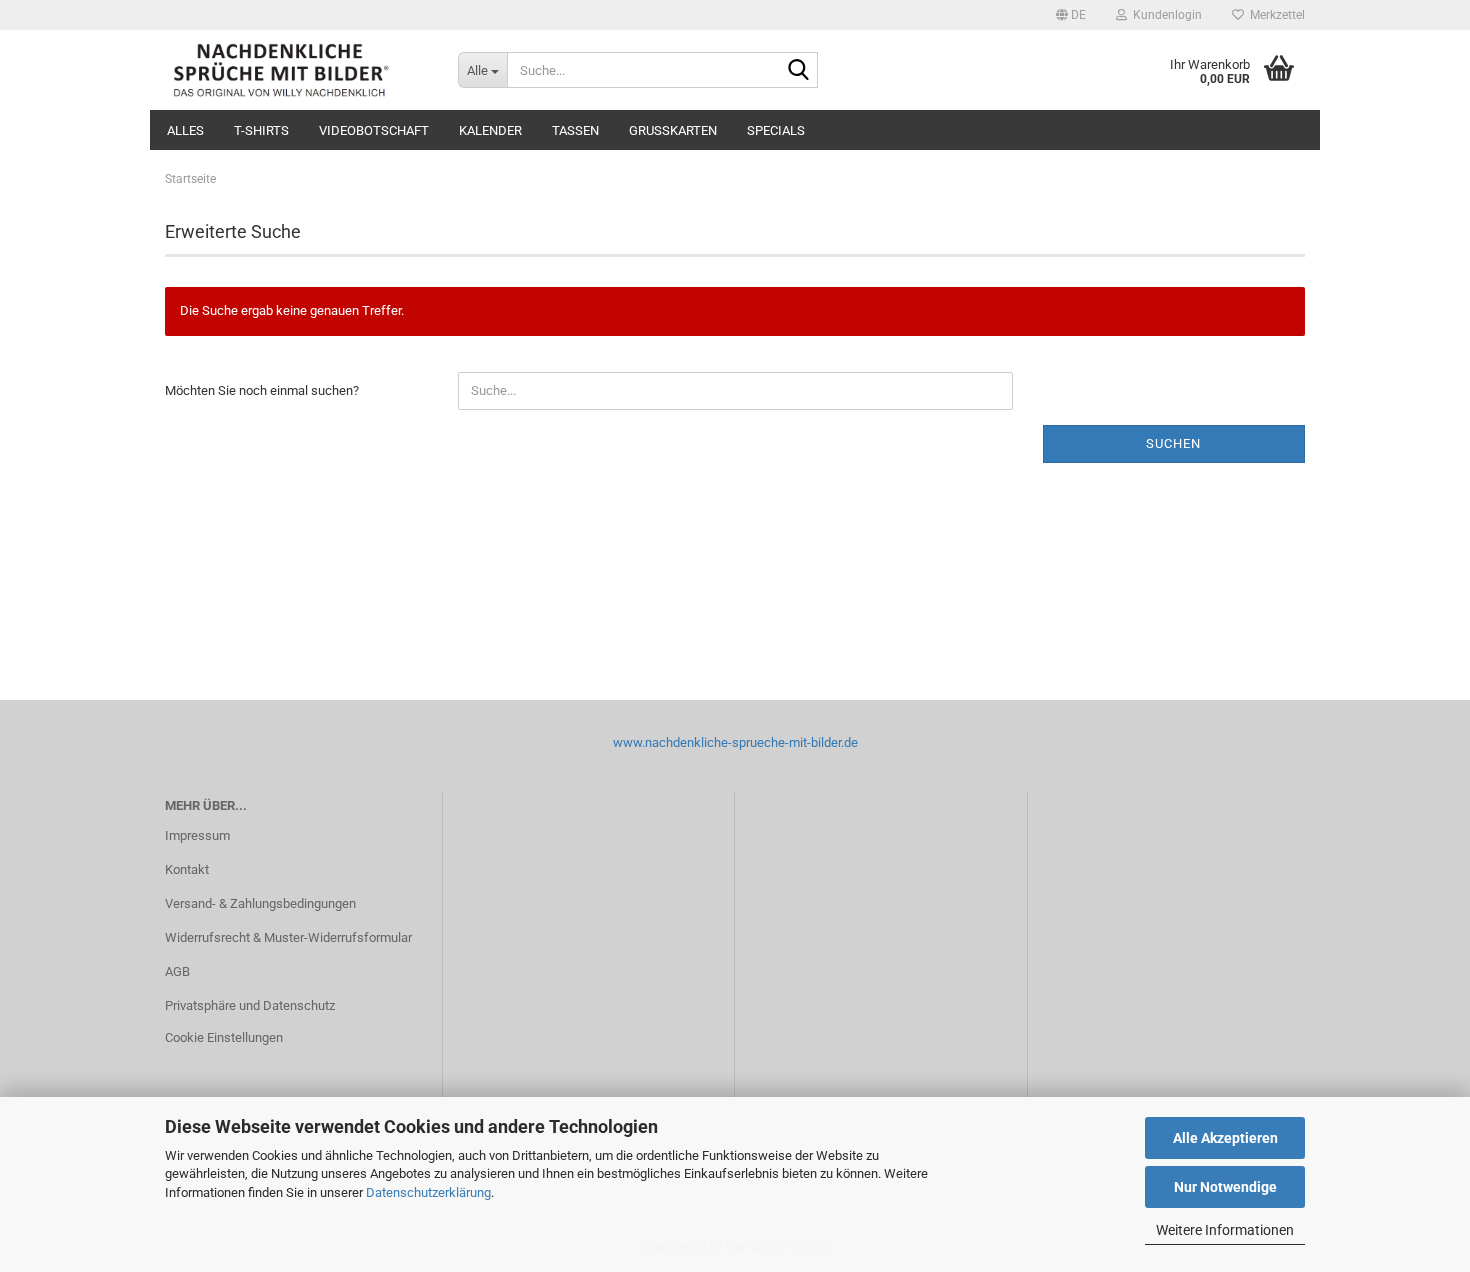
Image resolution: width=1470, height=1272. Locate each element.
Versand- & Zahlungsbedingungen (260, 903)
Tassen (575, 130)
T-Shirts (261, 130)
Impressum (197, 835)
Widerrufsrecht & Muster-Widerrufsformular (288, 937)
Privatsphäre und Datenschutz (250, 1005)
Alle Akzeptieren (1225, 1138)
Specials (776, 130)
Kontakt (187, 869)
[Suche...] (799, 71)
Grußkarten (673, 130)
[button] (1071, 15)
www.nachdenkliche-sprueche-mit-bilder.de (735, 742)
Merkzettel (1274, 15)
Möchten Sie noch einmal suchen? (262, 390)
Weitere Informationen (1225, 1230)
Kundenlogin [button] (1164, 15)
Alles (185, 130)
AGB (177, 971)
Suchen (1173, 443)
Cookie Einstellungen (224, 1037)
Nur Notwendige (1225, 1187)
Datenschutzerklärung (428, 1192)
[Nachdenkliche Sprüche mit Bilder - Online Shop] (296, 70)
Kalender (490, 130)
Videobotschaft (374, 130)
